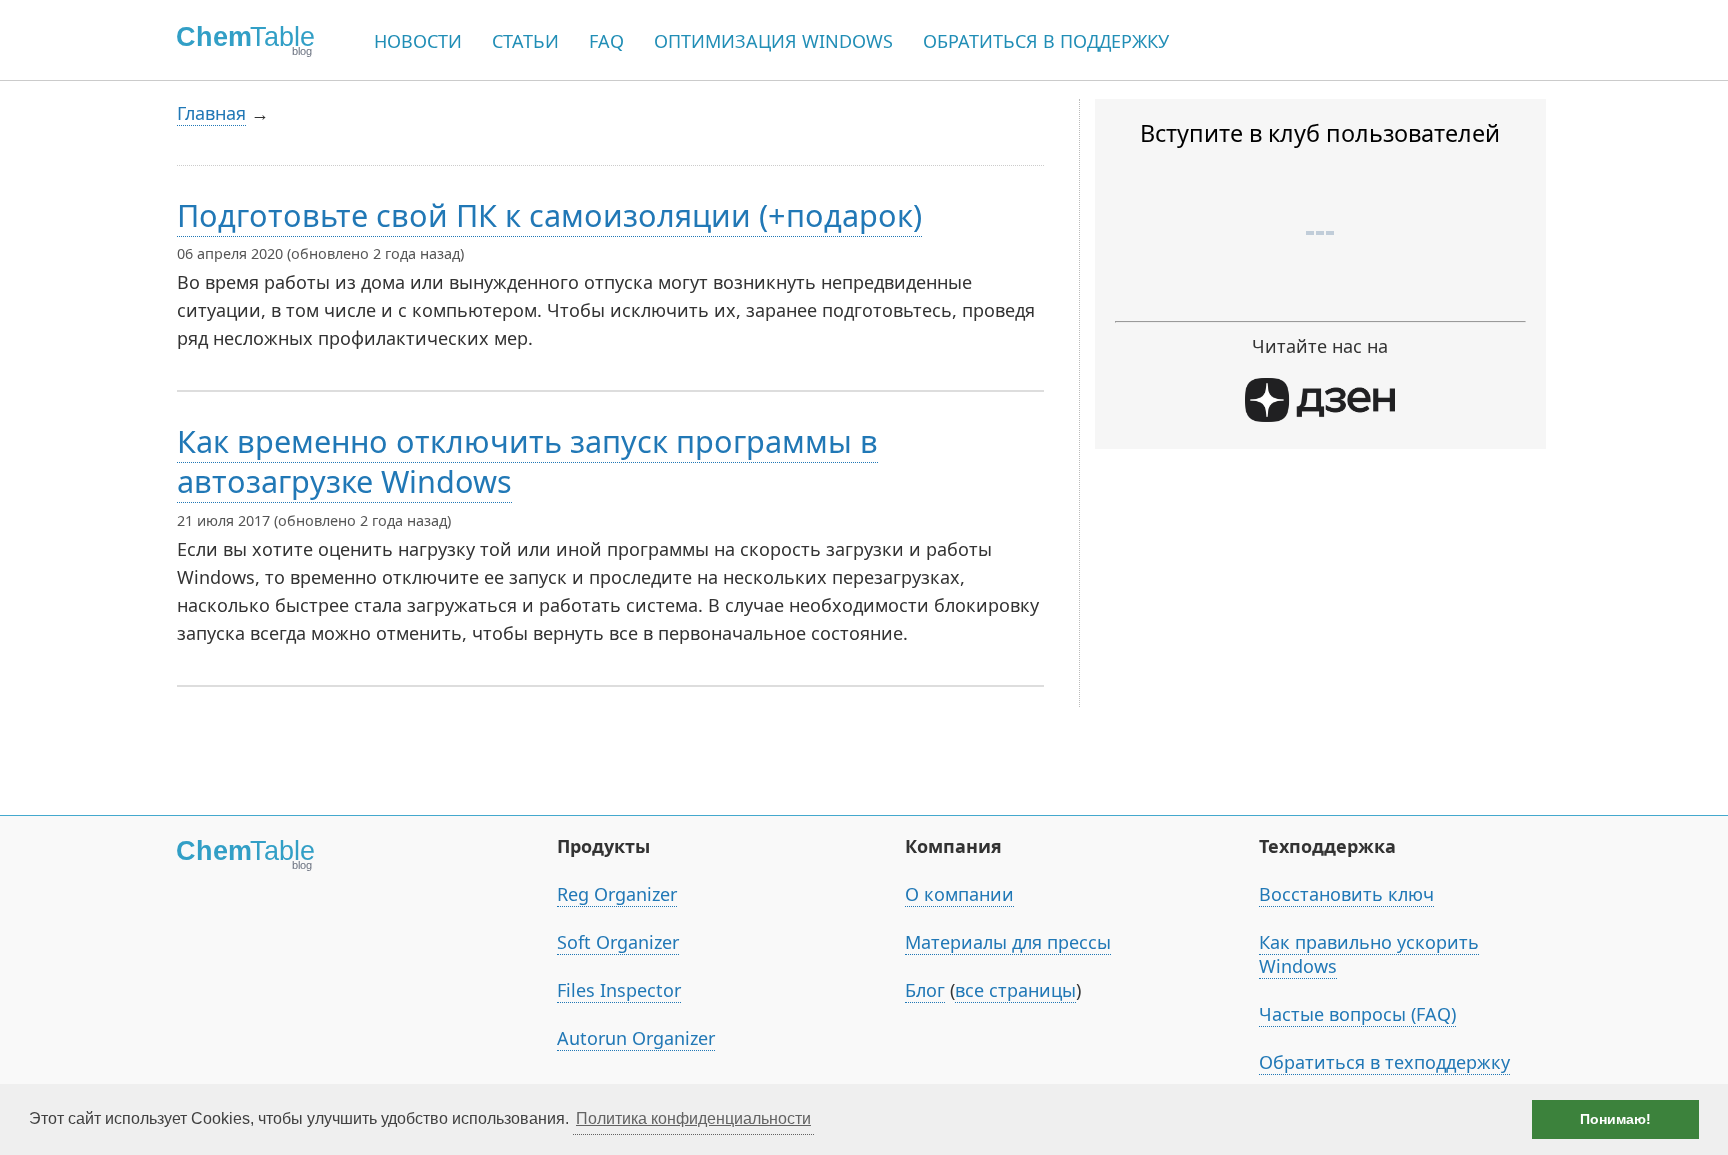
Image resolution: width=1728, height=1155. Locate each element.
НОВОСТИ (418, 41)
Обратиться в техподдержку (1384, 1062)
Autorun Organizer (636, 1038)
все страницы (1015, 990)
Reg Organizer (617, 894)
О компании (959, 894)
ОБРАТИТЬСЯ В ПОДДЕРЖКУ (1046, 41)
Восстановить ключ (1346, 894)
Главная (211, 113)
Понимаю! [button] (1615, 1119)
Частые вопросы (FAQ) (1357, 1014)
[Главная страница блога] (239, 40)
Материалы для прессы (1008, 942)
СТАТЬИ (525, 41)
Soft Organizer (618, 942)
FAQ (606, 41)
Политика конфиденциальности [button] (693, 1118)
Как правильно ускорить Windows (1369, 954)
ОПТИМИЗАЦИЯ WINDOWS (773, 41)
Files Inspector (619, 990)
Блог (925, 990)
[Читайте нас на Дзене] (1320, 415)
